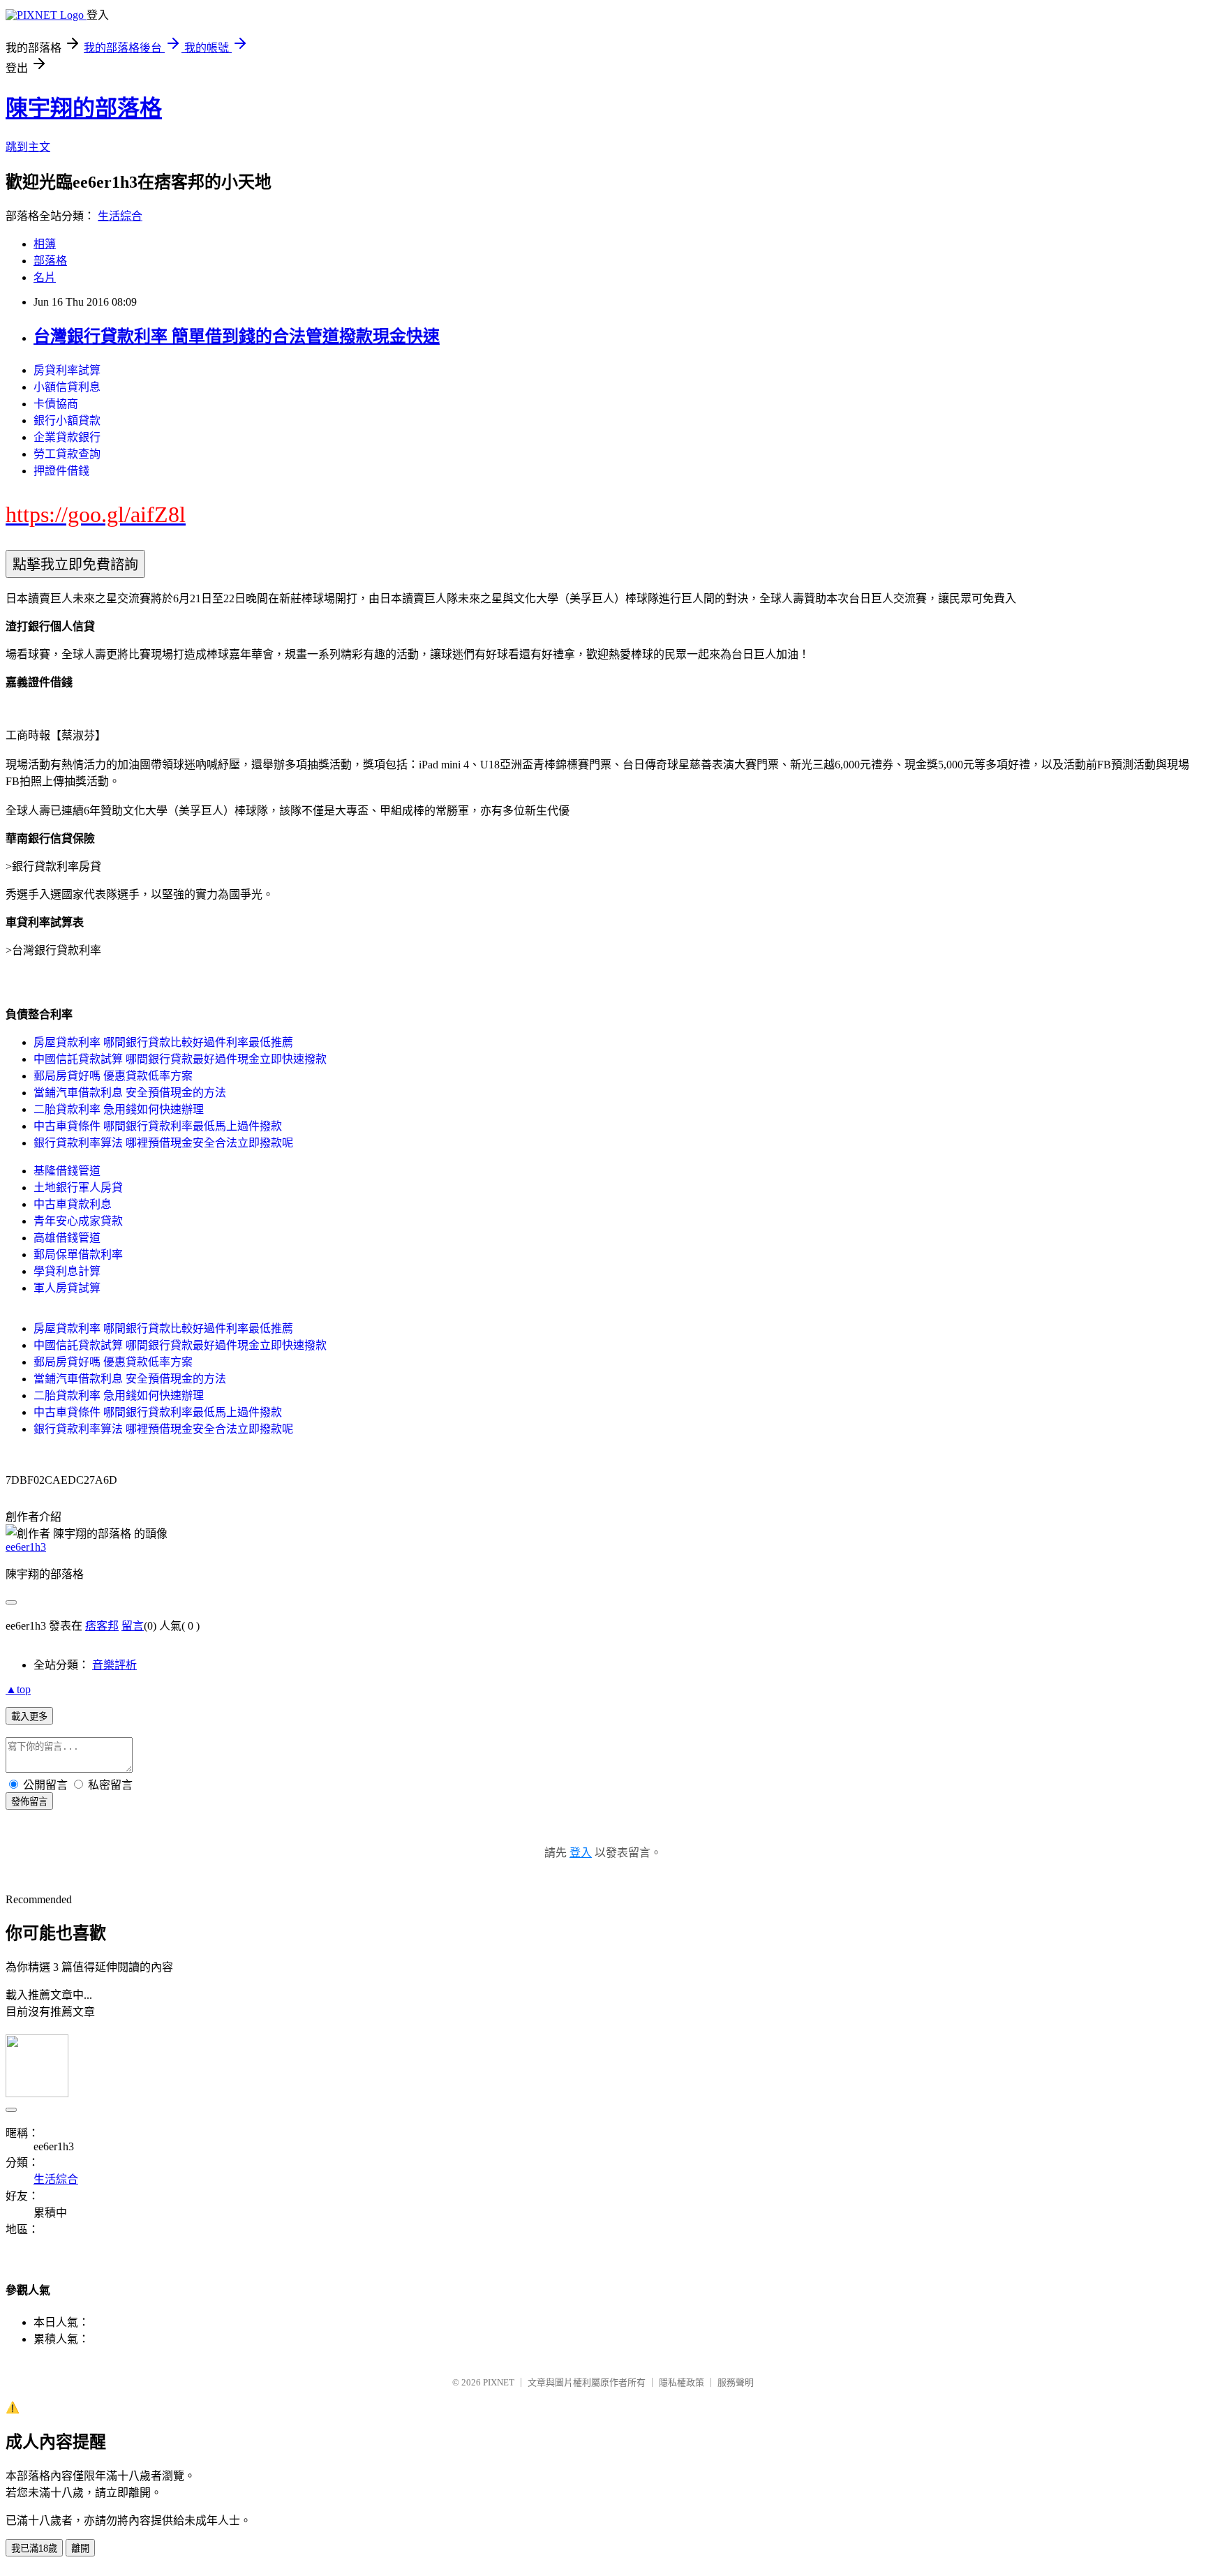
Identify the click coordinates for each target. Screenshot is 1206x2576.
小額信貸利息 (67, 387)
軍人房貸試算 (67, 1288)
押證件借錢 (61, 471)
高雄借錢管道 (67, 1238)
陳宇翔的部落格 (84, 108)
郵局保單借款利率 (78, 1255)
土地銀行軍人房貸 (78, 1188)
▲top (18, 1689)
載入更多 (29, 1717)
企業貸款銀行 (67, 437)
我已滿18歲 (34, 2548)
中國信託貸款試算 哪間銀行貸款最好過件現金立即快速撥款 (180, 1059)
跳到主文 (28, 147)
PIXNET (499, 2382)
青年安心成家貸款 (78, 1221)
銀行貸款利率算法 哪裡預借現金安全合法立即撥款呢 (163, 1143)
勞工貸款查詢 (67, 454)
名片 (45, 277)
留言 (133, 1626)
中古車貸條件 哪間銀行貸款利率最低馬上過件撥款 (158, 1126)
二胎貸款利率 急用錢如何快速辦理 (119, 1109)
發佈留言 (29, 1802)
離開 (80, 2548)
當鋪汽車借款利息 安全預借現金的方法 (130, 1093)
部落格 (50, 261)
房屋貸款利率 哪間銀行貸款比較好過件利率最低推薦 (163, 1042)
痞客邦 (102, 1626)
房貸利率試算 (67, 370)
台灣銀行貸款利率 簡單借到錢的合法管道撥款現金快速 (237, 336)
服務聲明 (736, 2382)
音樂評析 (114, 1665)
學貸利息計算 (67, 1271)
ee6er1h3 (26, 1547)
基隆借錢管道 (67, 1171)
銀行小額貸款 (67, 420)
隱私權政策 (682, 2382)
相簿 (45, 244)
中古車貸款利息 (73, 1204)
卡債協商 (56, 404)
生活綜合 (120, 216)
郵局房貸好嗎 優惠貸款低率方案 (113, 1076)
